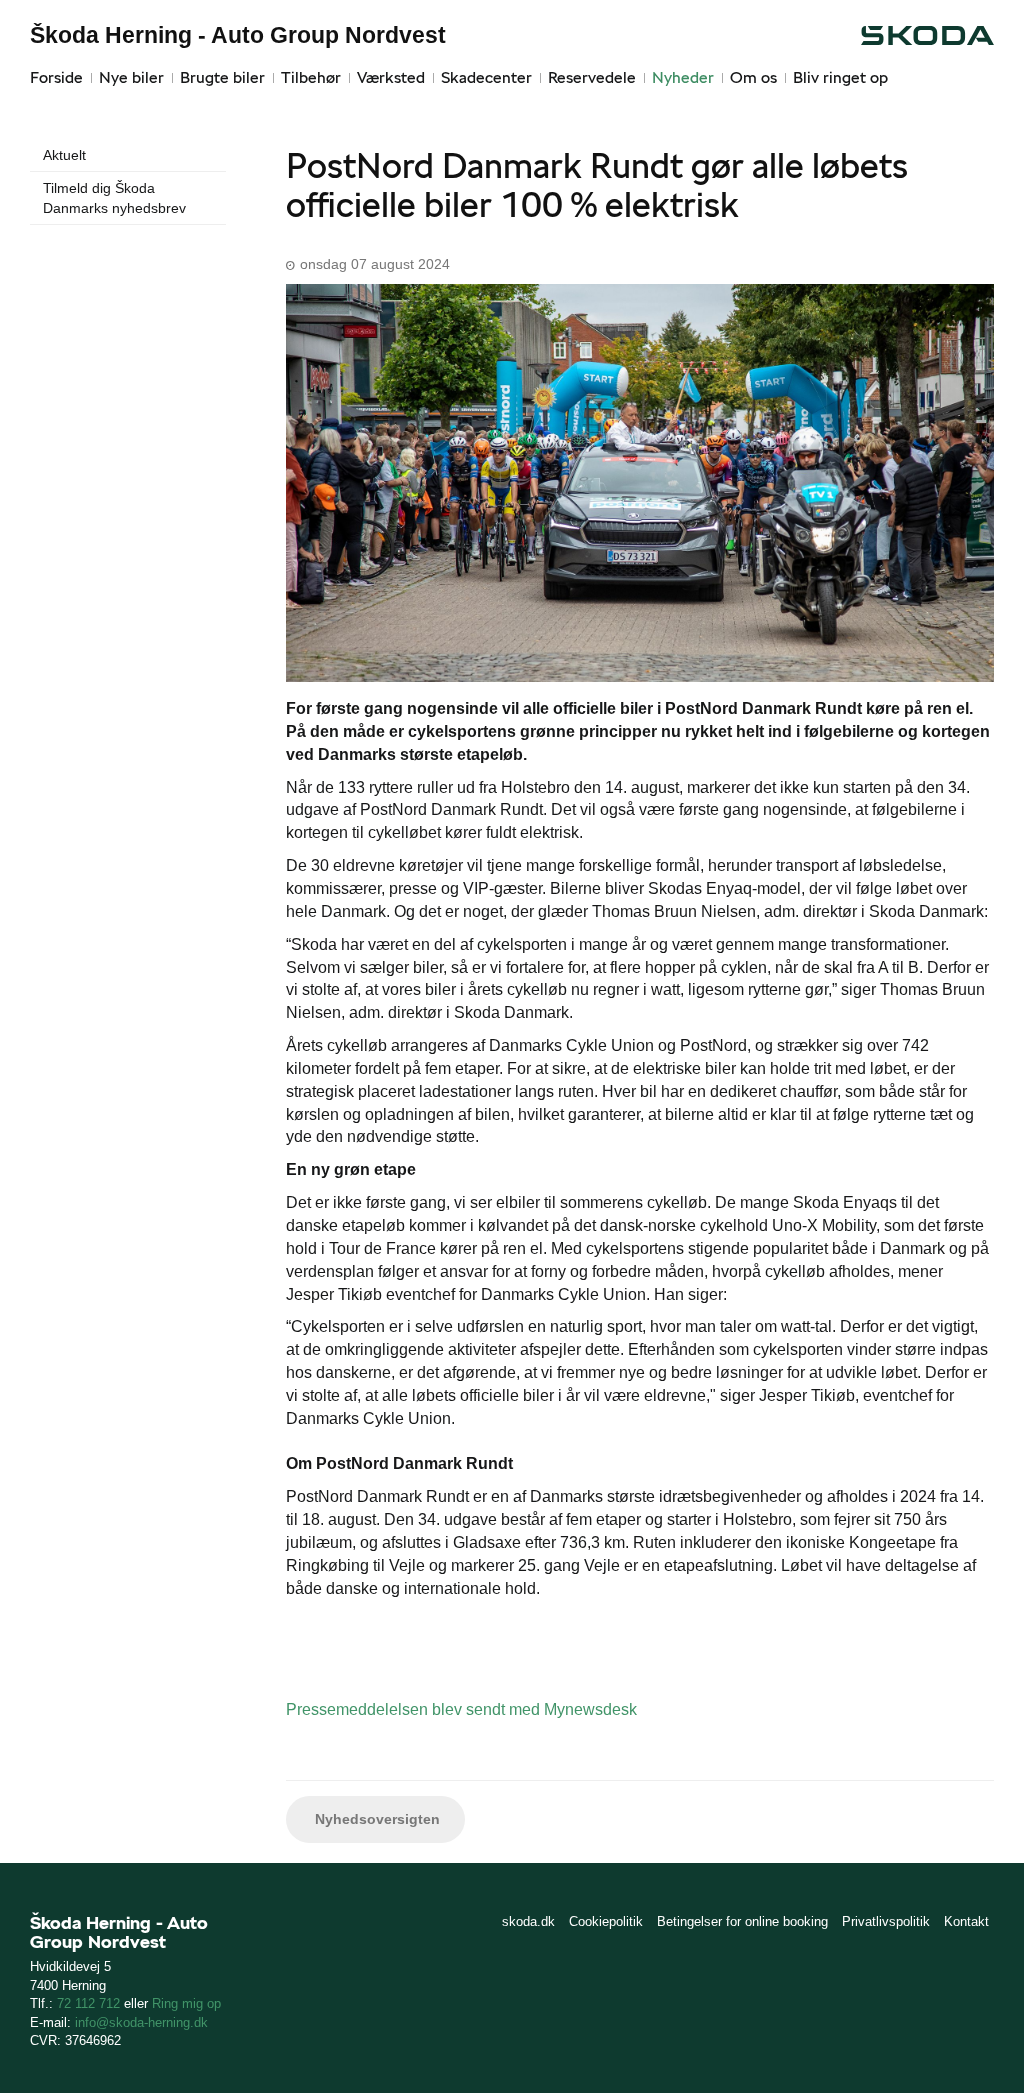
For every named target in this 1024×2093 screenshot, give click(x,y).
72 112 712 (88, 2003)
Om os (753, 77)
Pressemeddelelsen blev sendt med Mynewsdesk (461, 1709)
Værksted (391, 77)
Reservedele (592, 77)
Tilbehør (311, 77)
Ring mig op (186, 2003)
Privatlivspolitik (886, 1921)
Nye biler (131, 77)
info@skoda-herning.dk (141, 2022)
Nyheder (683, 77)
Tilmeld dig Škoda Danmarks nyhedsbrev (114, 198)
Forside (56, 77)
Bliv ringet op (840, 77)
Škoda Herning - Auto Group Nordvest (238, 35)
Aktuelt (64, 155)
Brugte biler (222, 77)
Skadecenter (486, 77)
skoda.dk (528, 1921)
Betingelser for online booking (742, 1921)
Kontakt (966, 1921)
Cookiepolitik (606, 1921)
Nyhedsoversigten (375, 1819)
